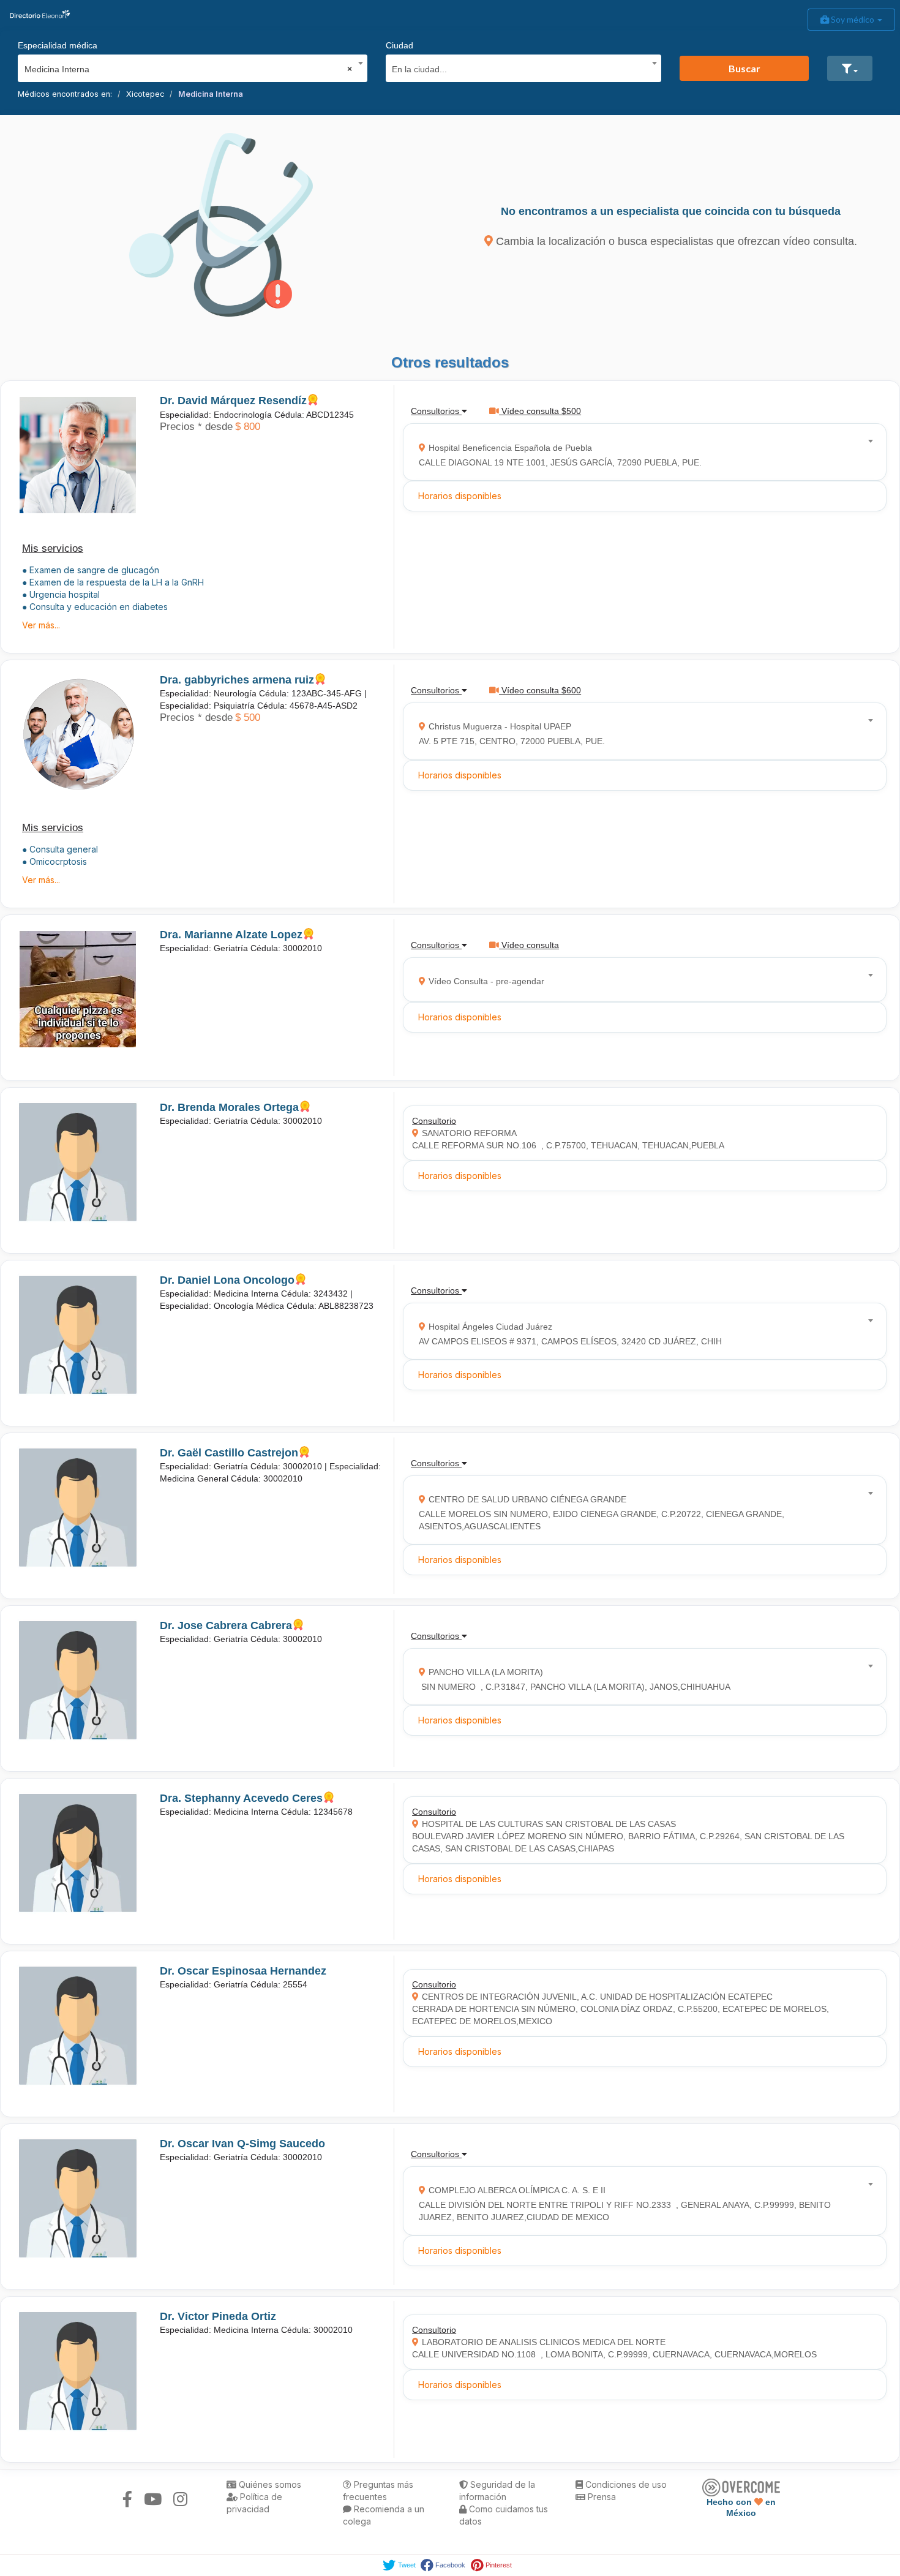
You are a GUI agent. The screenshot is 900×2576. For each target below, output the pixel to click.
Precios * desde (196, 427)
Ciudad (399, 45)
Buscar (744, 68)
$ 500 (248, 717)
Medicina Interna (211, 94)
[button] (850, 68)
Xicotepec (145, 94)
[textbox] (519, 68)
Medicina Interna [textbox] (189, 69)
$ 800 (248, 427)
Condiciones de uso (625, 2484)
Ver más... (41, 625)
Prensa (601, 2497)
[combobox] (189, 66)
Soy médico (853, 19)
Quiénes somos (269, 2484)
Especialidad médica (58, 45)
